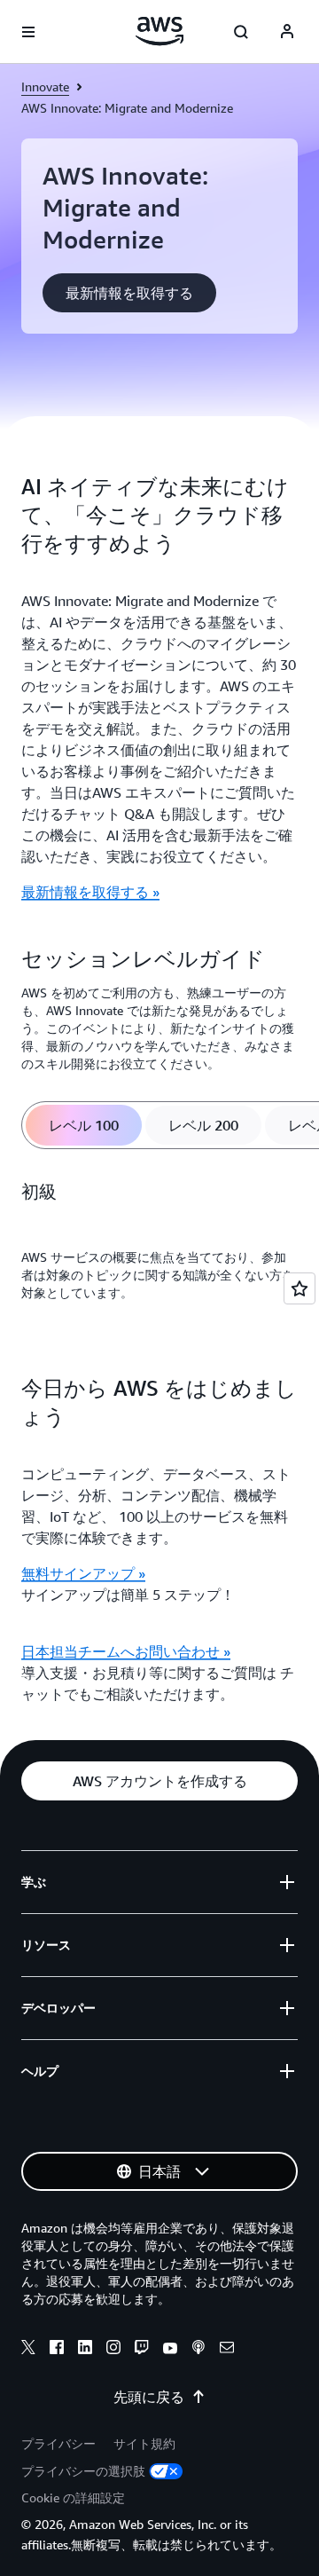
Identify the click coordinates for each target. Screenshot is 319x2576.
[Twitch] (142, 2350)
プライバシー (58, 2443)
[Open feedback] (300, 1288)
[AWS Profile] (287, 32)
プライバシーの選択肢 (83, 2471)
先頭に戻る (149, 2397)
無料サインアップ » (83, 1573)
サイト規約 (144, 2443)
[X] (28, 2350)
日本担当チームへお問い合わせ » (126, 1651)
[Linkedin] (85, 2350)
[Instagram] (113, 2350)
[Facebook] (57, 2350)
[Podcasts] (198, 2350)
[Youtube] (170, 2350)
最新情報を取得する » (90, 892)
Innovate (45, 87)
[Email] (227, 2350)
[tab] (84, 1125)
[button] (129, 293)
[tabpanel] (159, 1251)
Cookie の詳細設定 (73, 2497)
